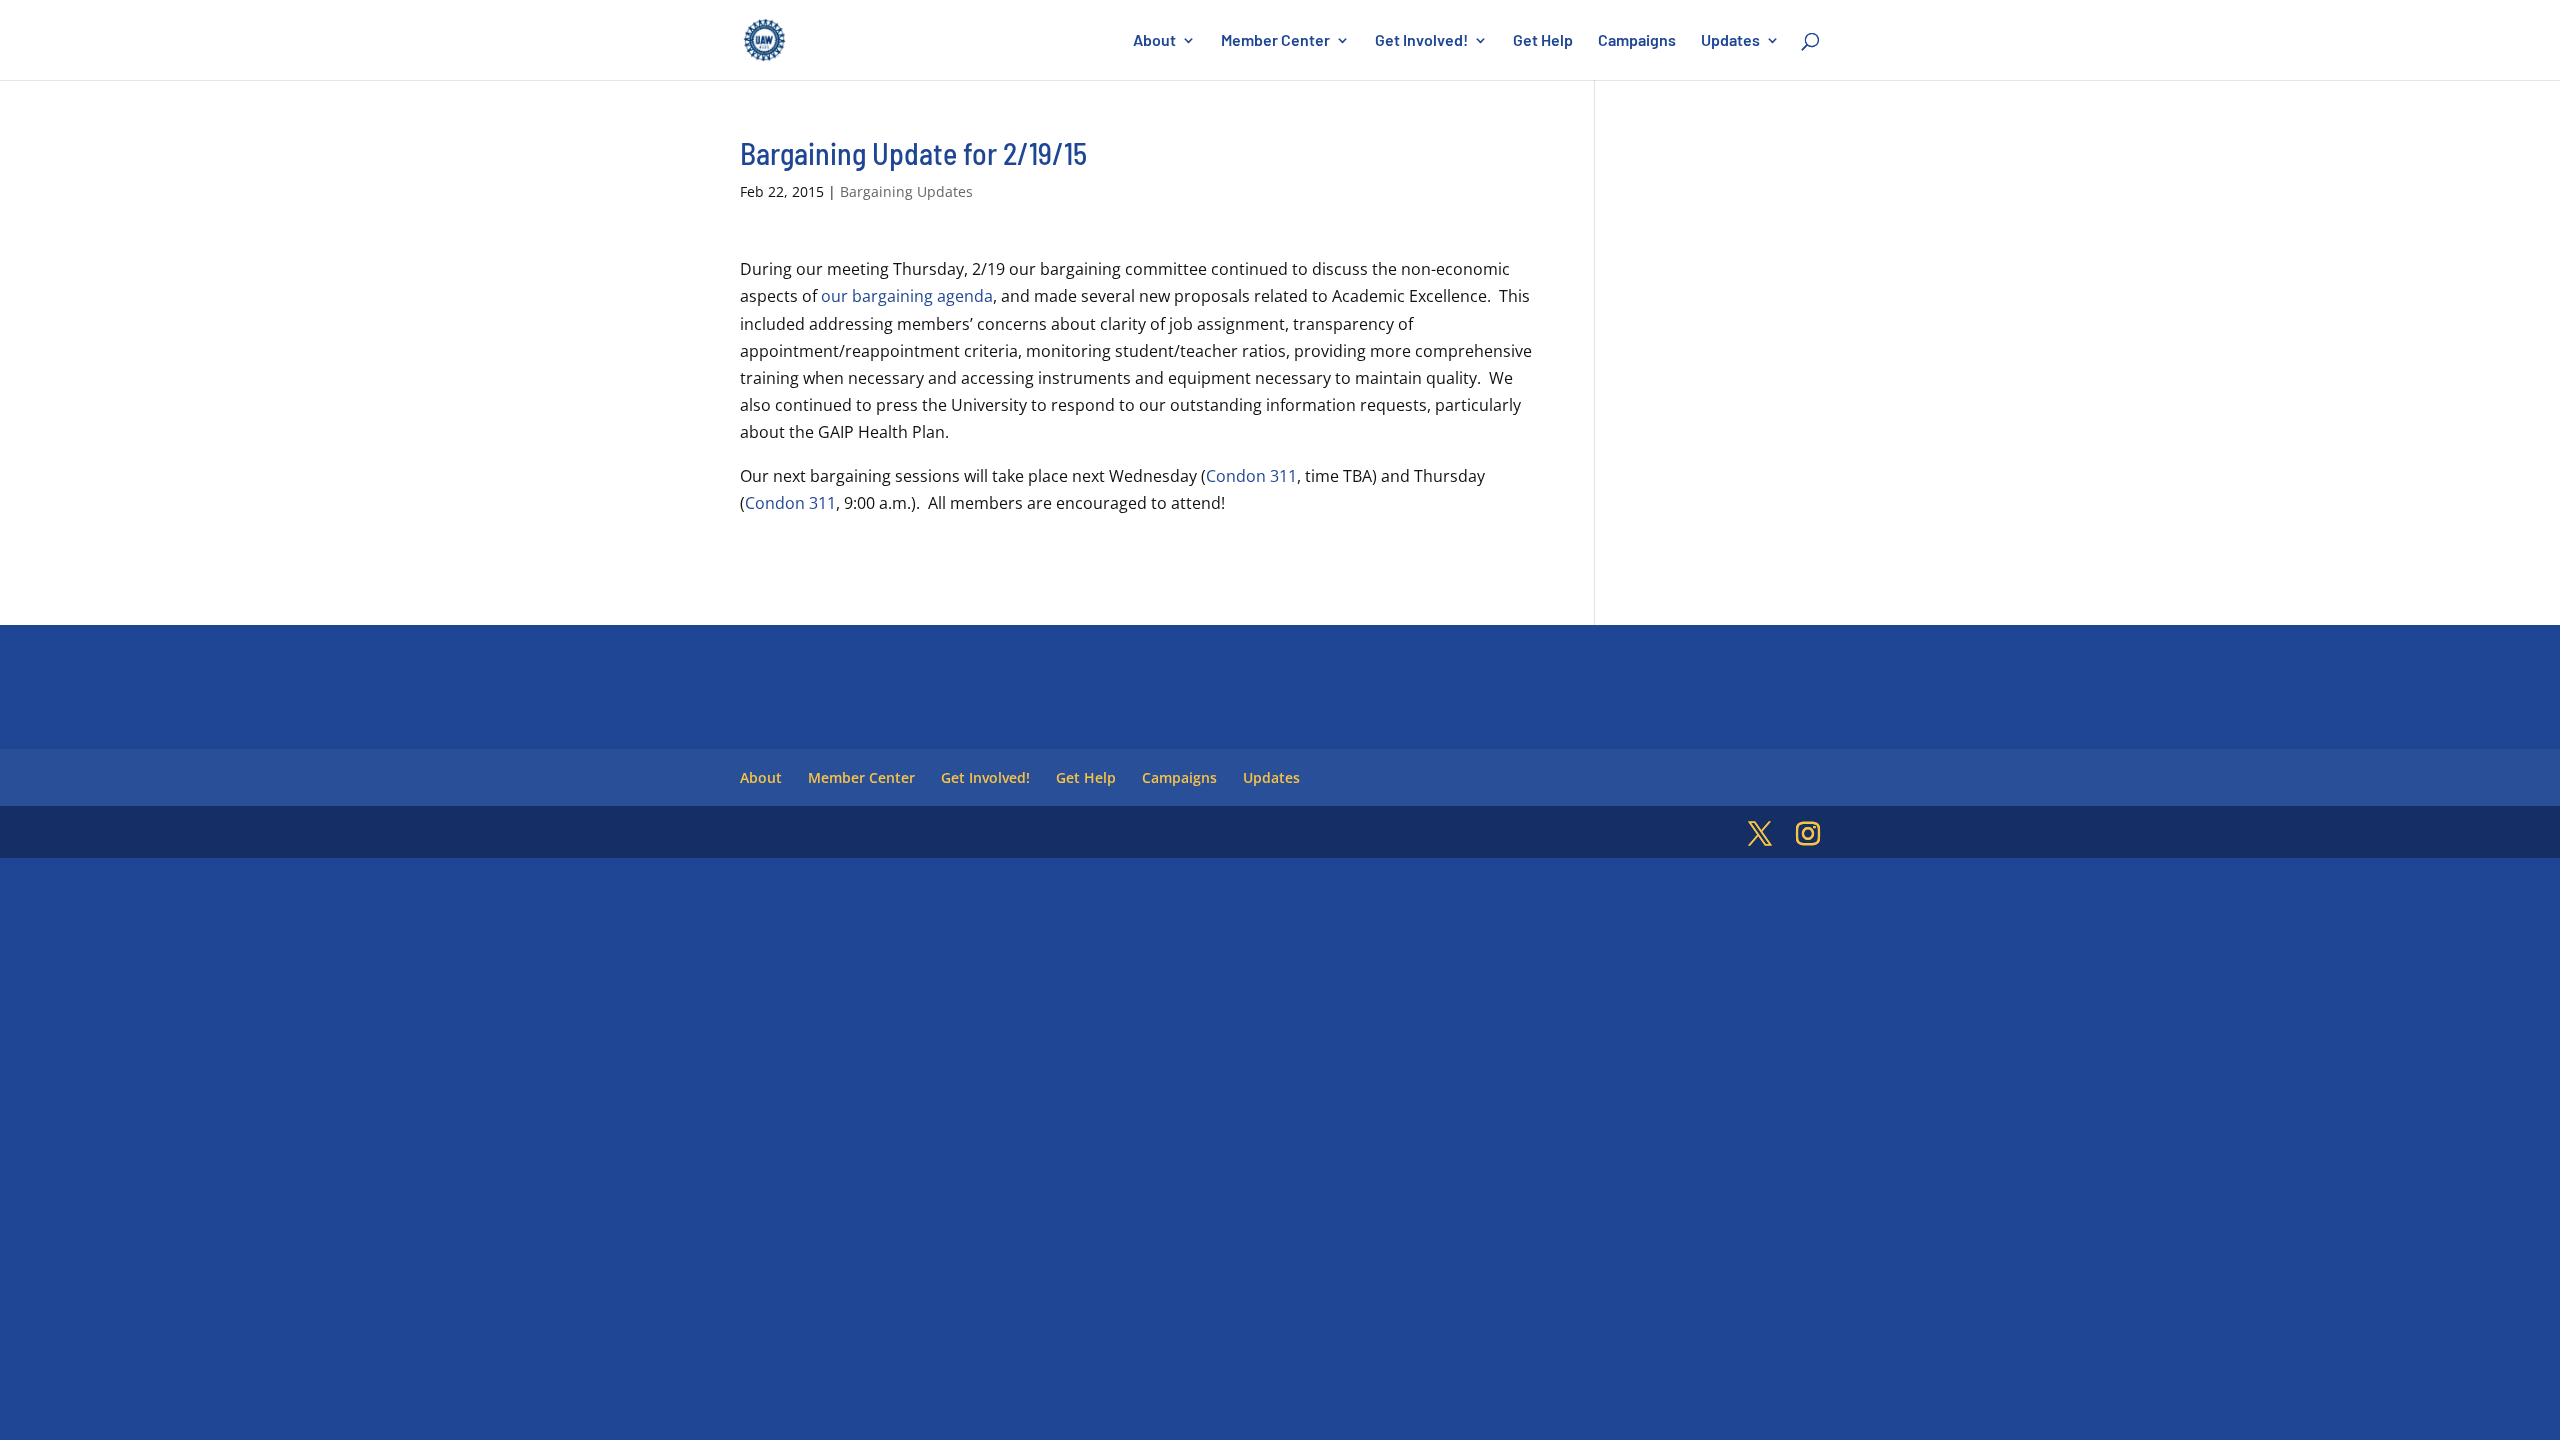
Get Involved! (1421, 41)
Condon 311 (1251, 476)
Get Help (1543, 41)
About (1154, 41)
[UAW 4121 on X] (1760, 834)
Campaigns (1637, 41)
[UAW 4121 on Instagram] (1808, 834)
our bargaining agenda (907, 296)
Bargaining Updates (906, 191)
